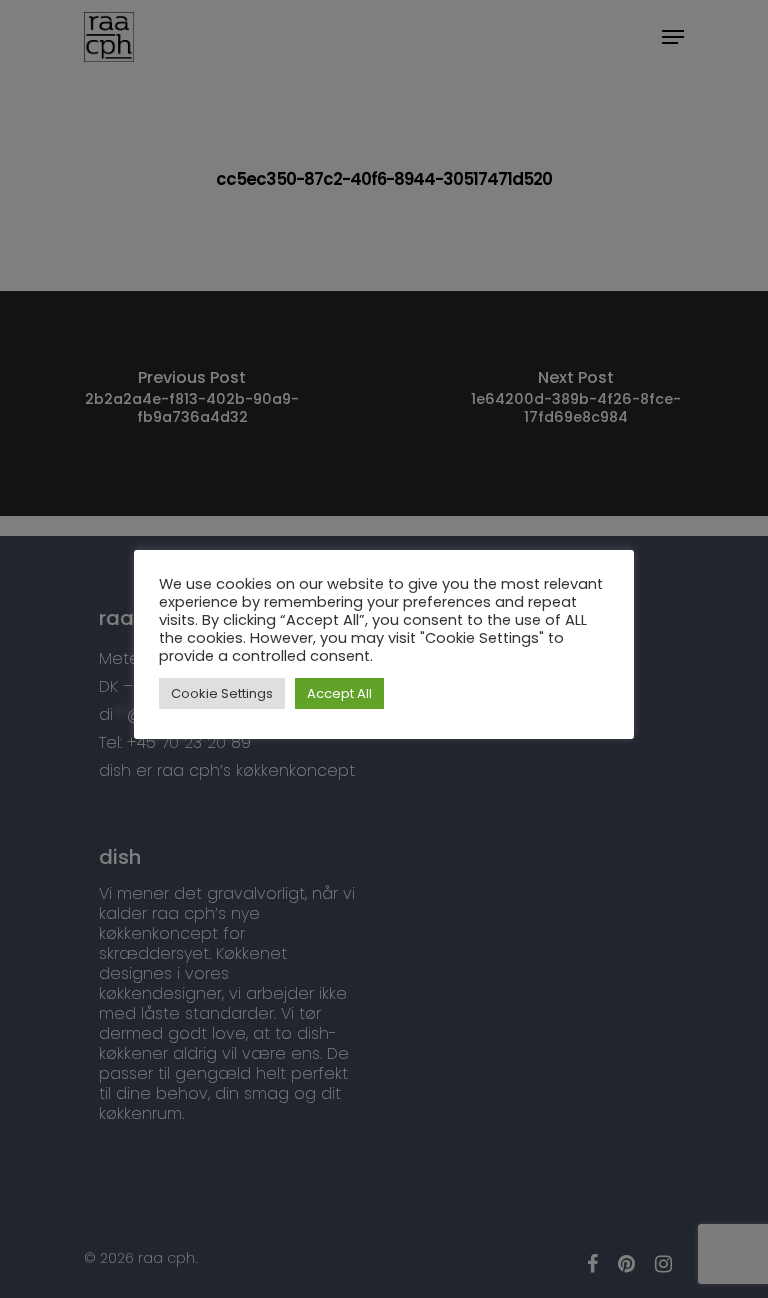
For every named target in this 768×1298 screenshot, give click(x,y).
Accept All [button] (339, 693)
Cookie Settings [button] (222, 693)
